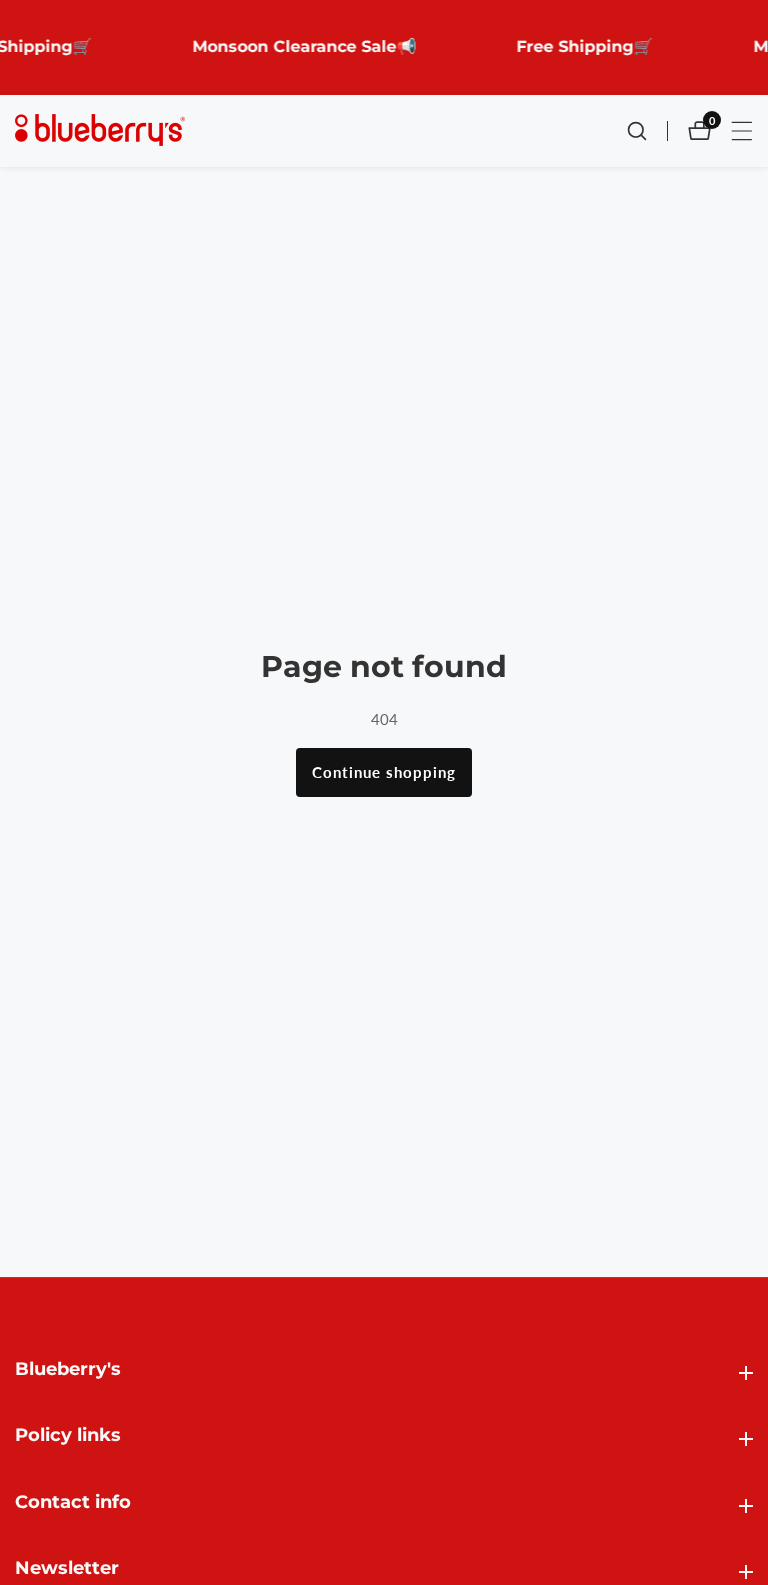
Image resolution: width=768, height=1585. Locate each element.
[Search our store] (647, 131)
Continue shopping (384, 772)
